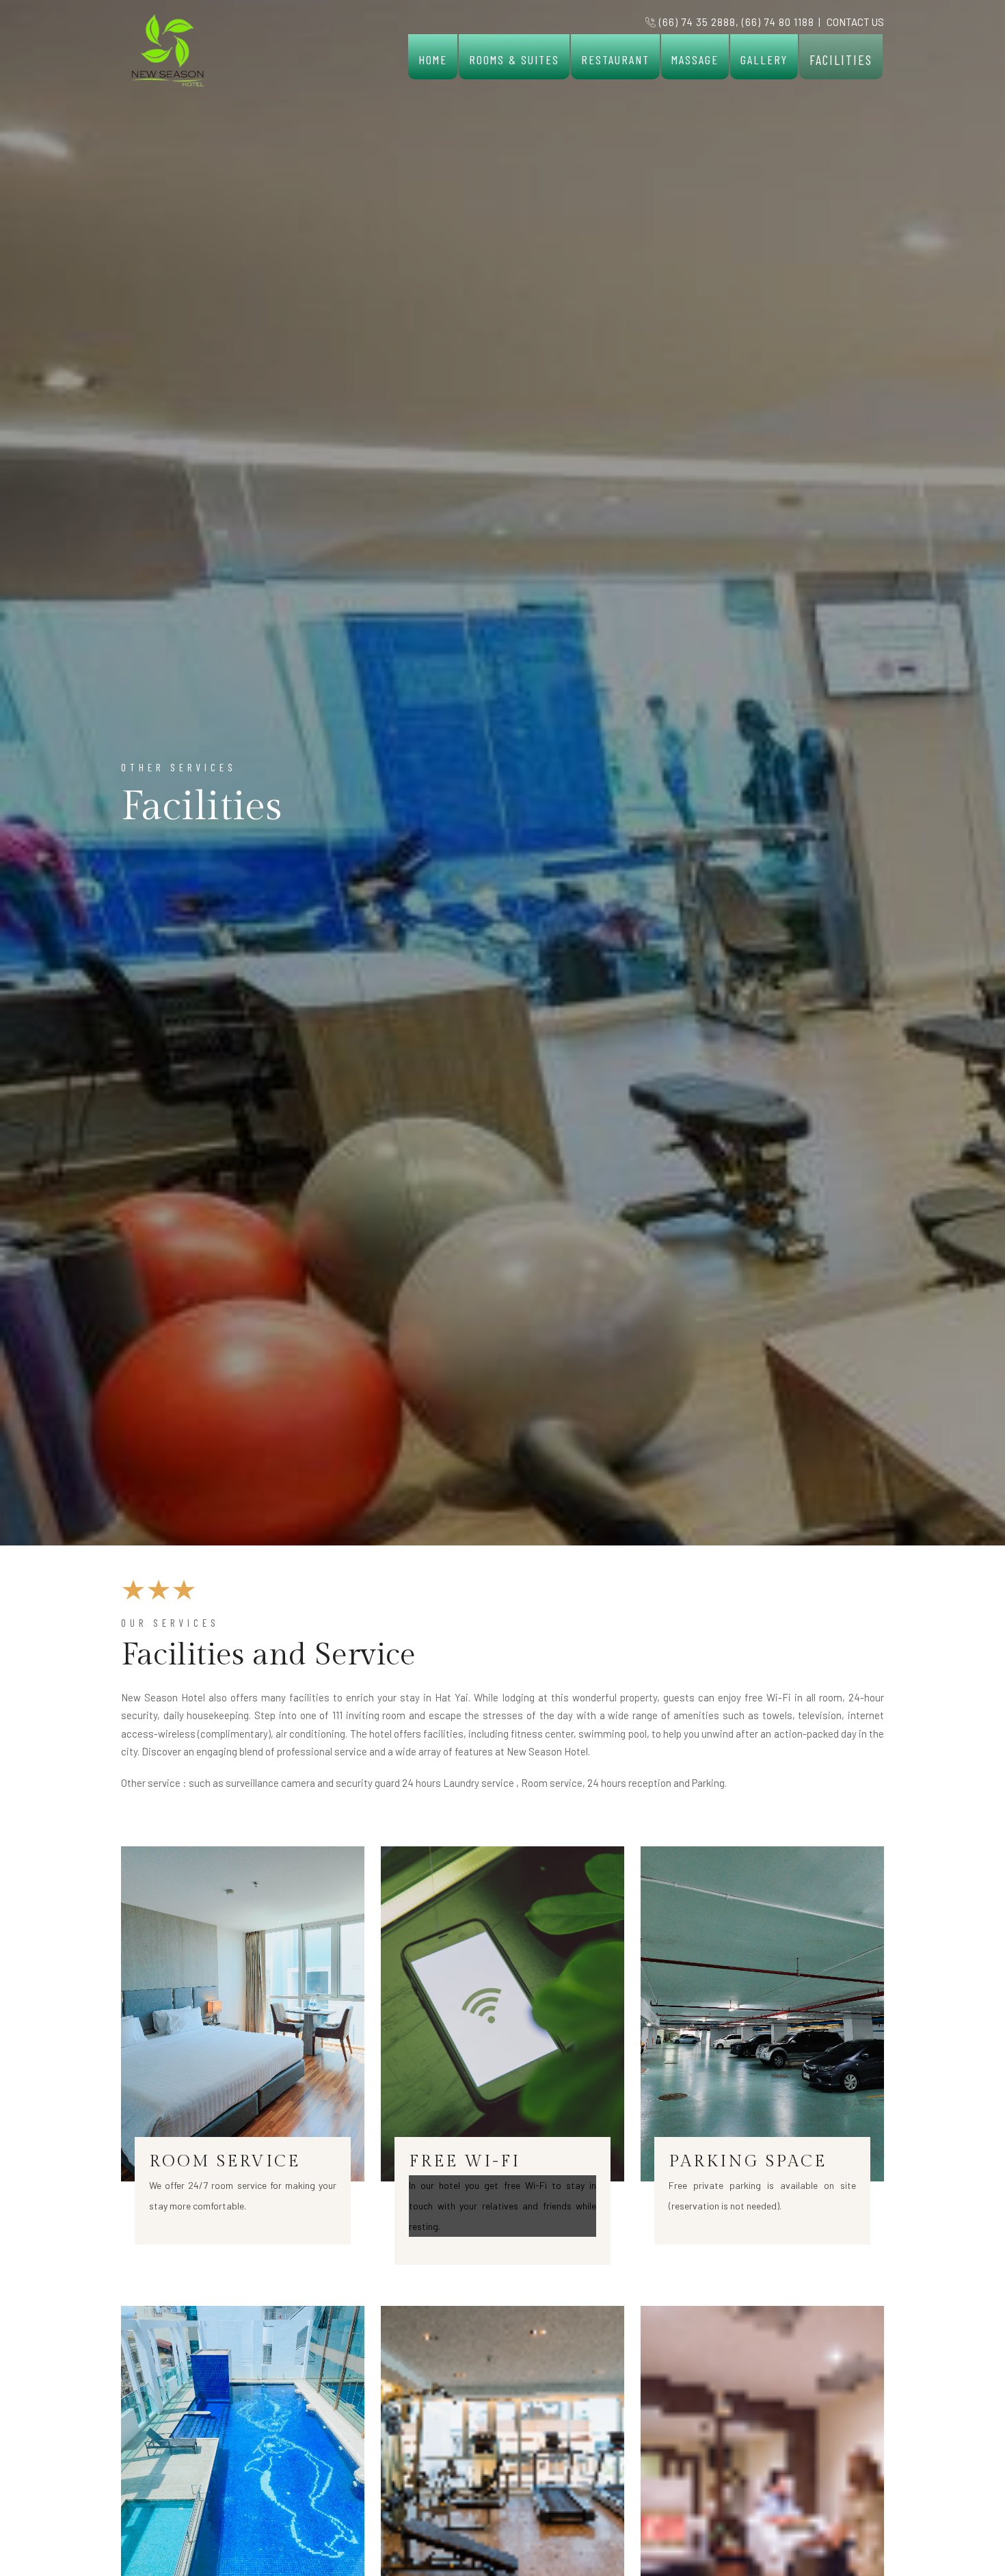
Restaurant (615, 59)
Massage (695, 59)
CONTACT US (855, 22)
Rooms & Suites (514, 59)
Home (433, 59)
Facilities (841, 59)
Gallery (764, 59)
